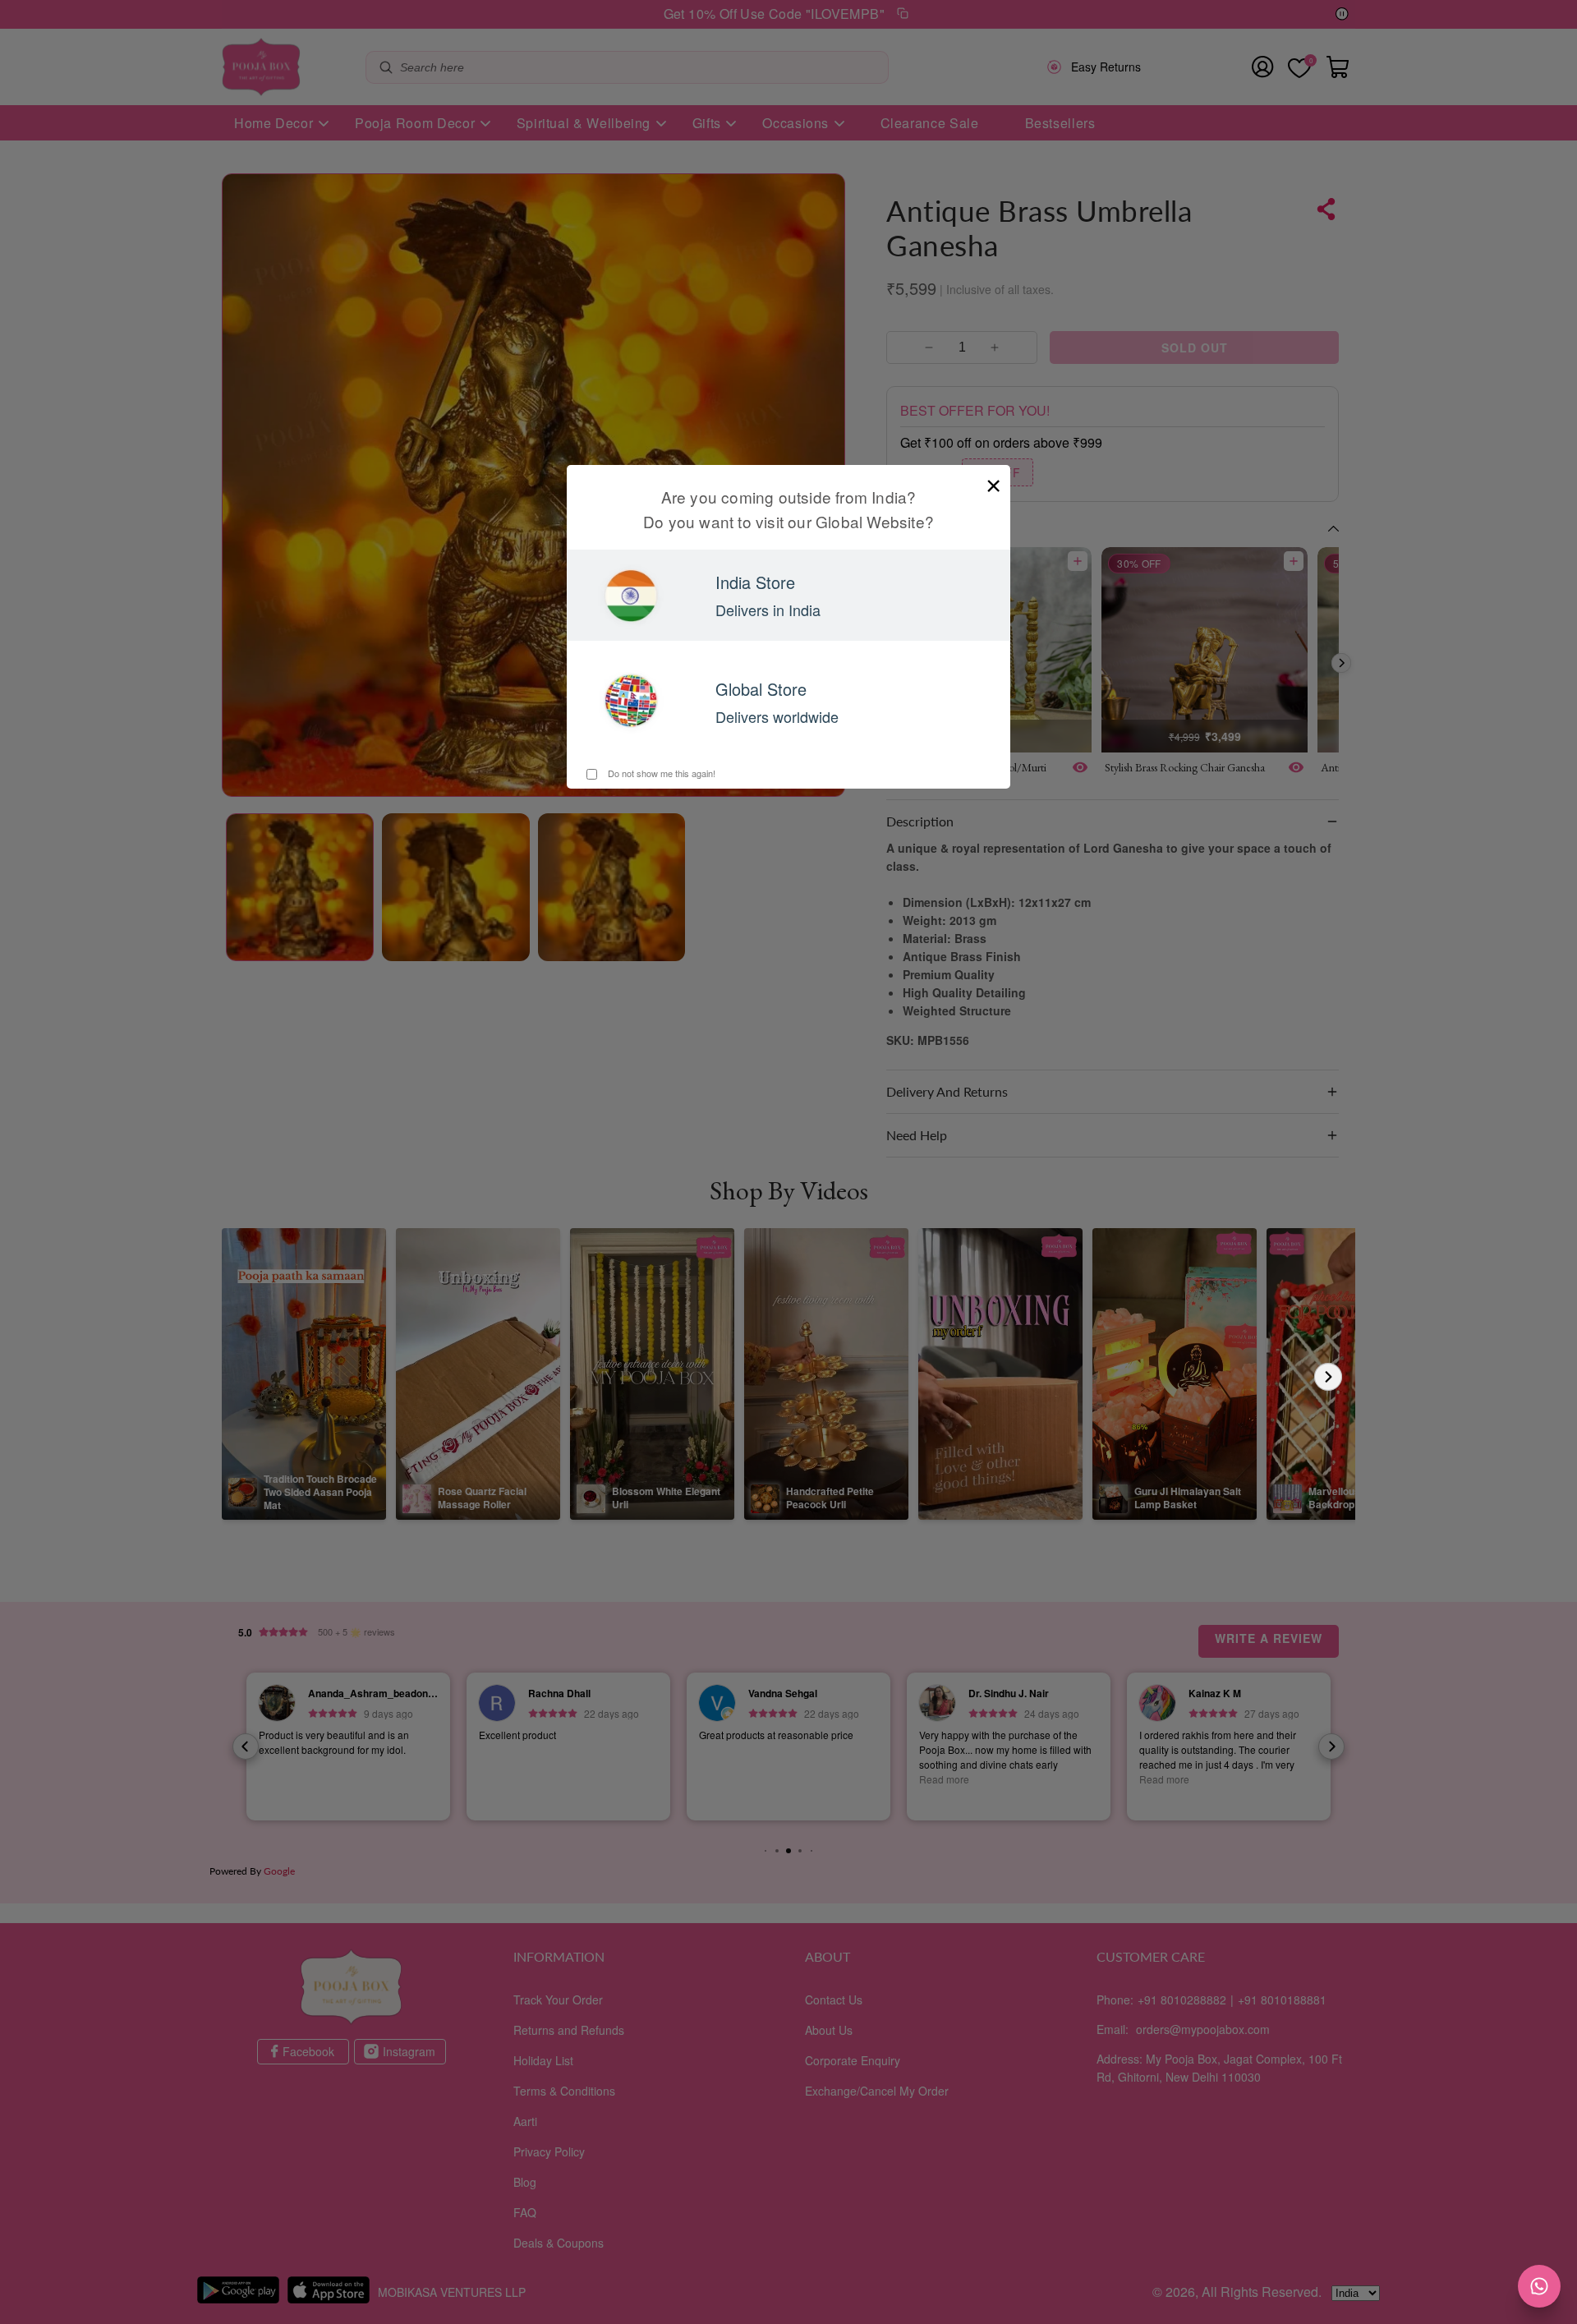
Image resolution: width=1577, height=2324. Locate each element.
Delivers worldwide (777, 716)
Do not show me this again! (660, 773)
